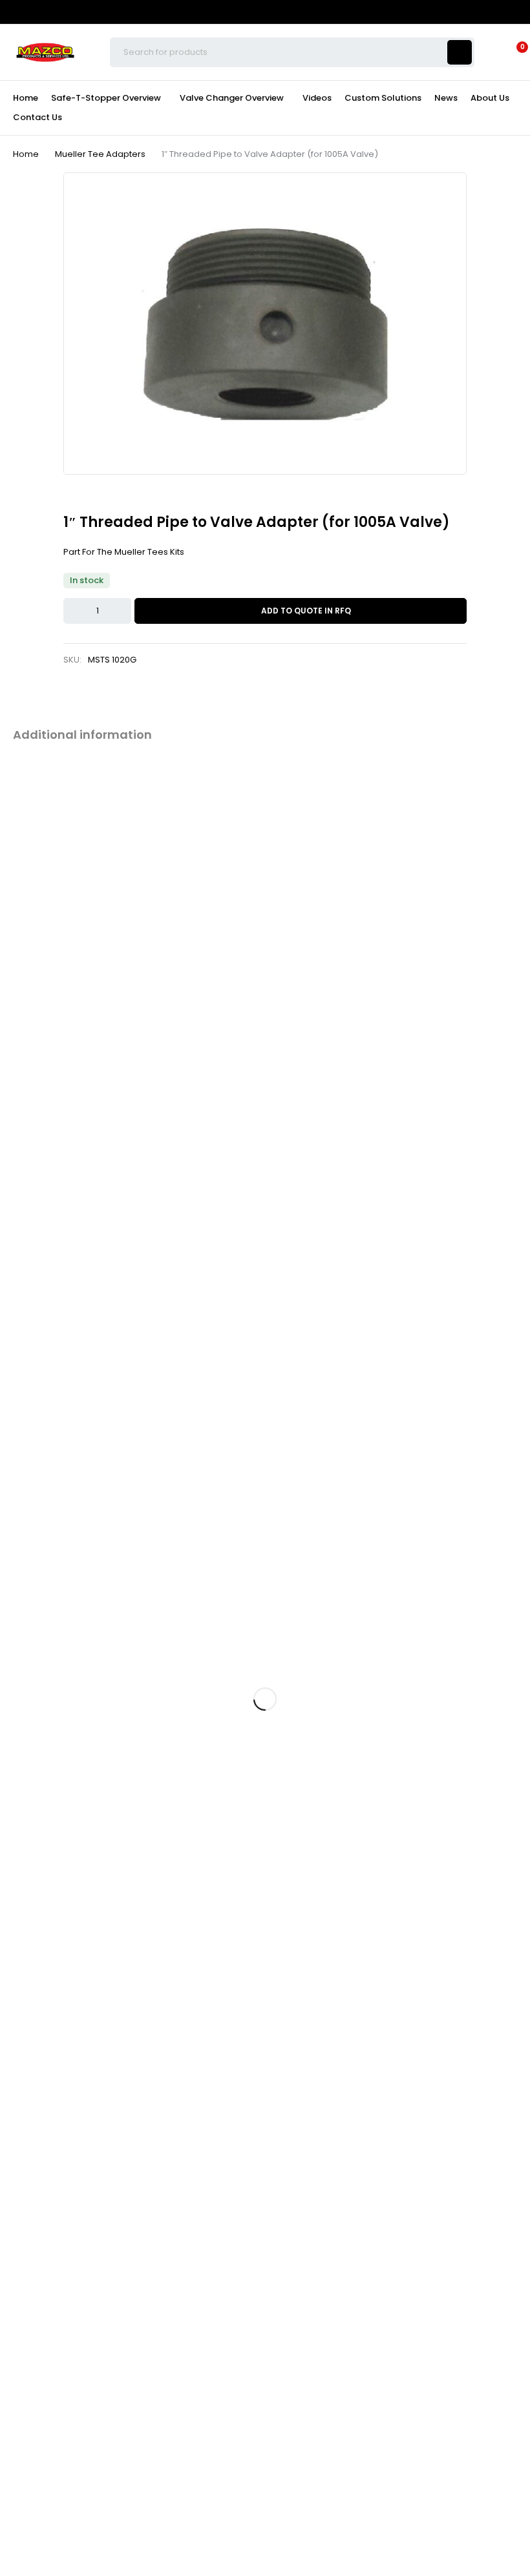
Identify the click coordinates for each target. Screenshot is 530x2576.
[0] (512, 52)
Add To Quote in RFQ (306, 611)
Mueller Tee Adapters (100, 154)
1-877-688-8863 (33, 971)
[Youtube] (490, 11)
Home (26, 154)
